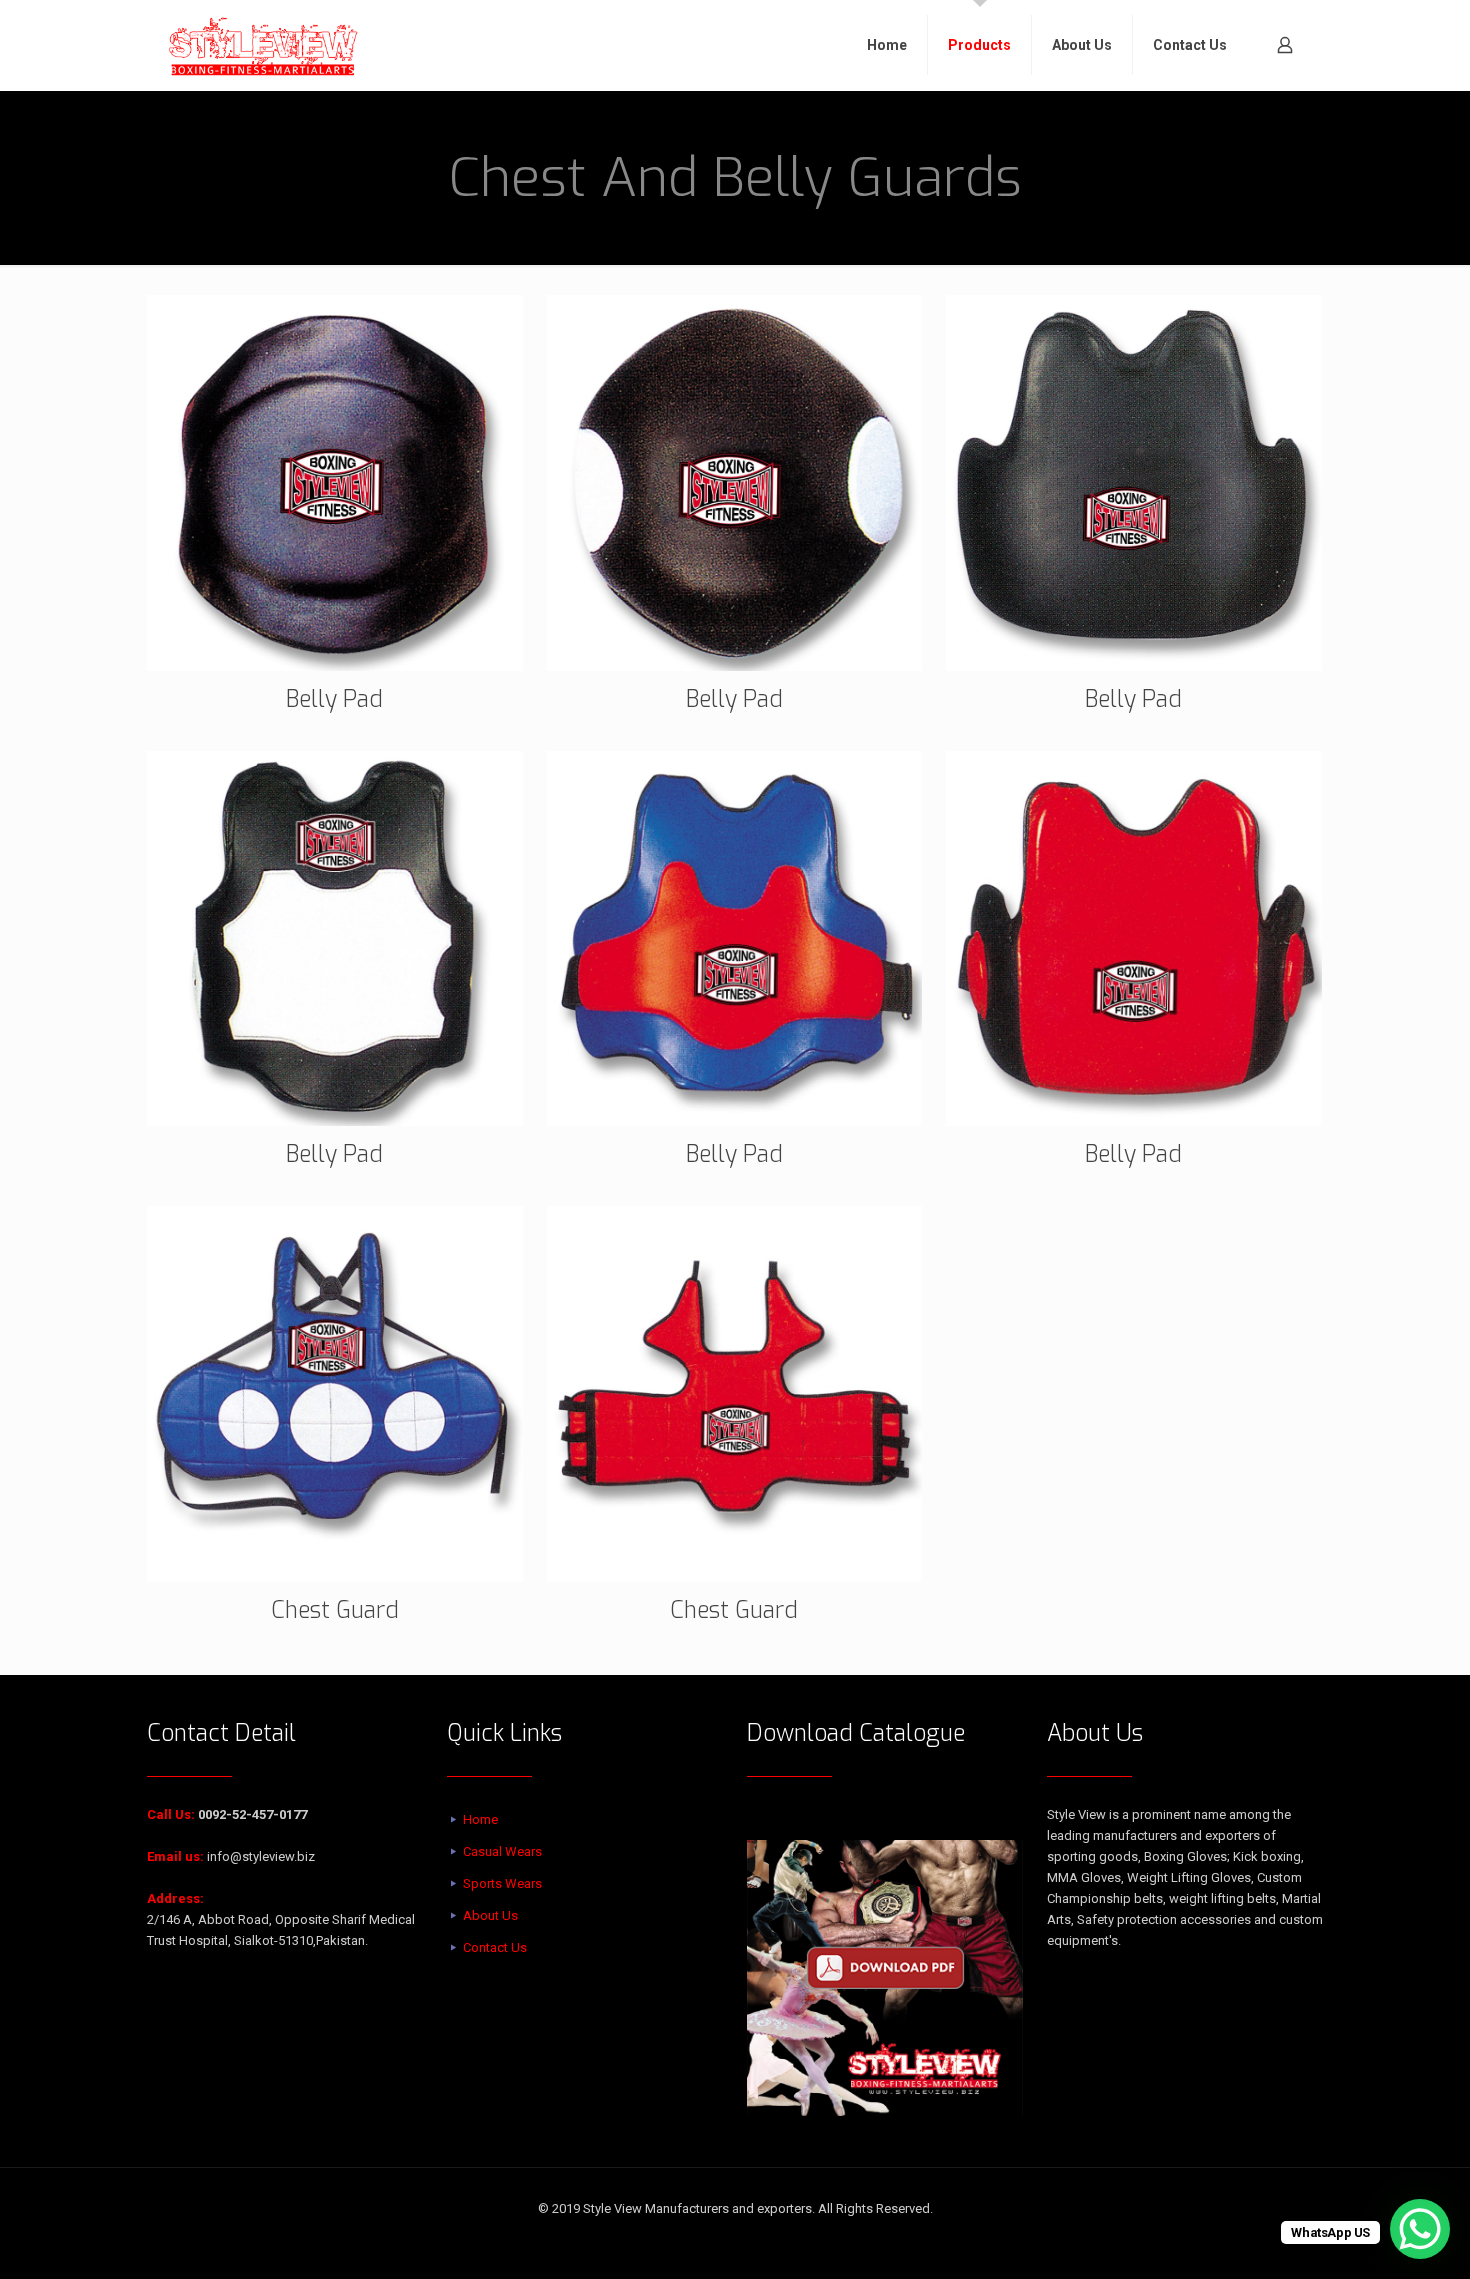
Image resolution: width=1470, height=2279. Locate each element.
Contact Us (495, 1947)
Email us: (175, 1856)
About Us (490, 1915)
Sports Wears (502, 1883)
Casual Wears (502, 1851)
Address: (175, 1898)
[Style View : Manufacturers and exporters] (263, 45)
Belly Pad (334, 699)
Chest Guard (335, 1610)
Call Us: (171, 1814)
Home (480, 1819)
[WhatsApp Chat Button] (1420, 2229)
